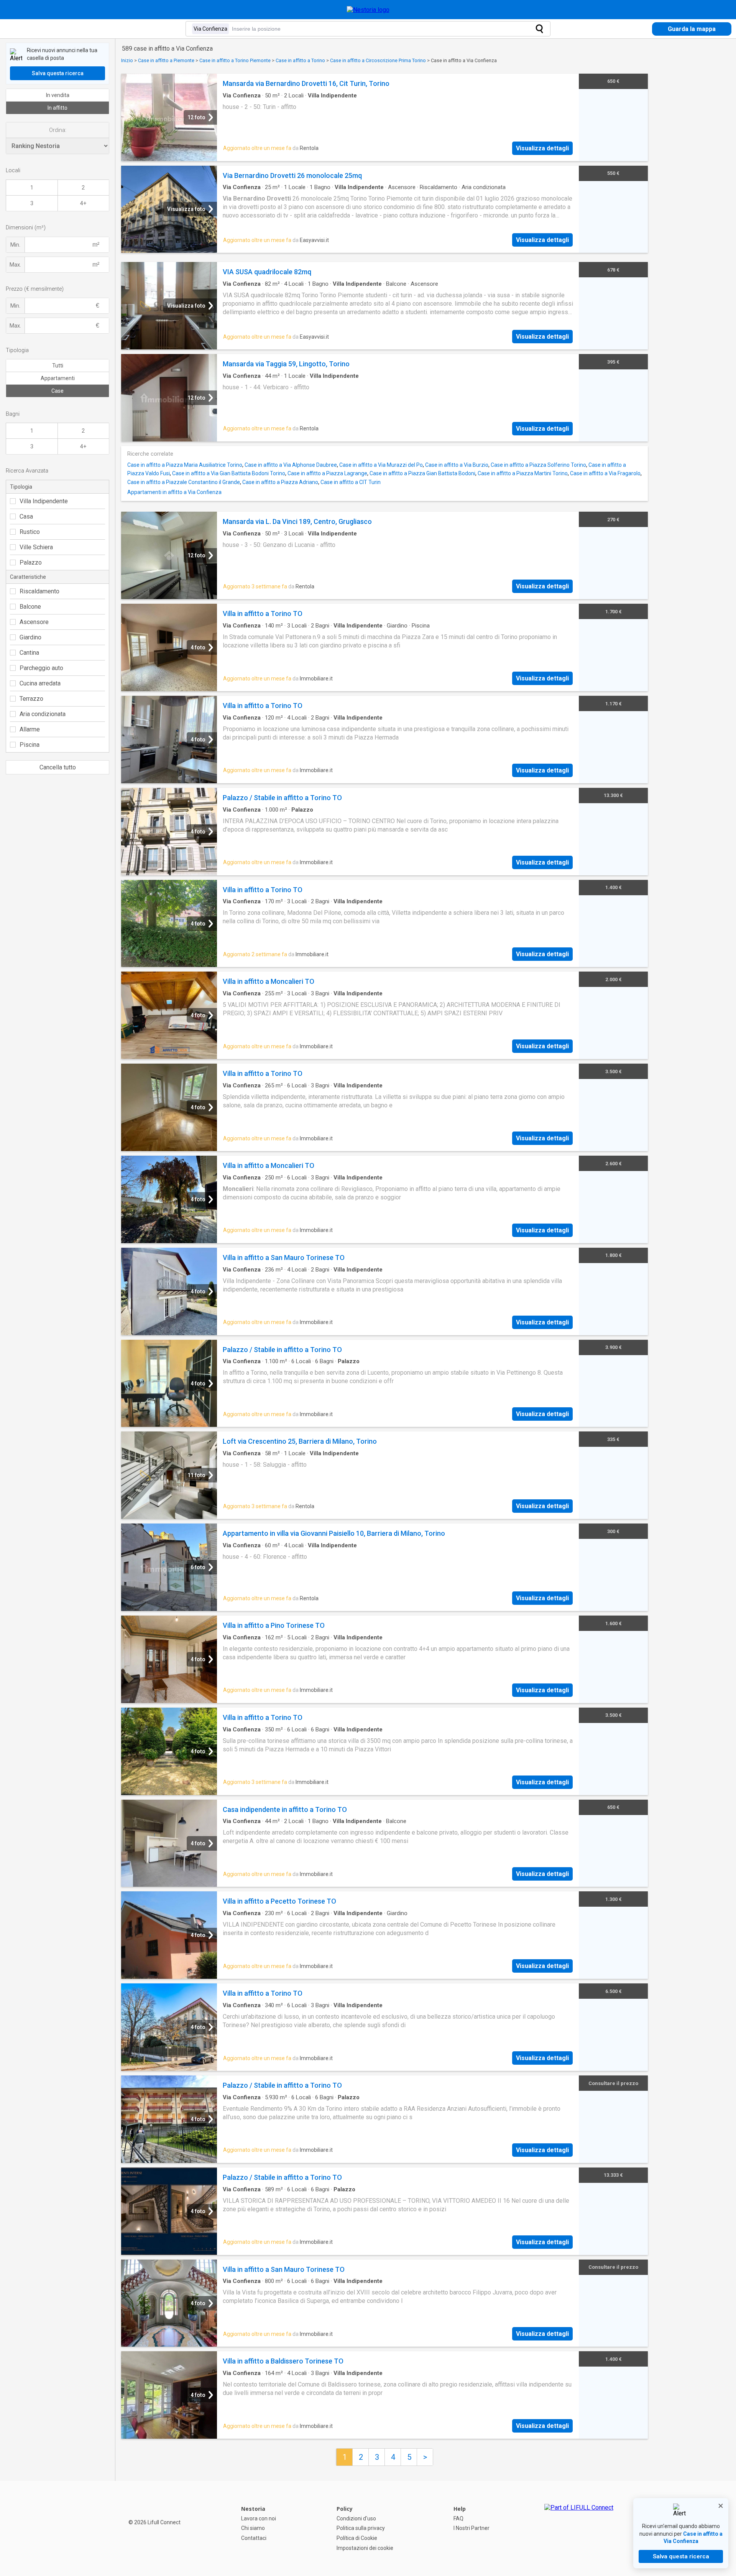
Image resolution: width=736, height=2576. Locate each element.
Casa (26, 516)
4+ (83, 203)
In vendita (58, 95)
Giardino (30, 637)
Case (58, 391)
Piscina (30, 745)
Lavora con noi (259, 2518)
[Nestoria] (368, 10)
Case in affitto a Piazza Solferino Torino (538, 465)
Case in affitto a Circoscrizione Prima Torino (378, 60)
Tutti (58, 366)
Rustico (30, 532)
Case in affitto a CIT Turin (351, 482)
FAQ (458, 2518)
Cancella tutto (58, 767)
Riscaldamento (39, 591)
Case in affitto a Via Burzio (457, 465)
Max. (15, 265)
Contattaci (254, 2538)
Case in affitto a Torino (300, 60)
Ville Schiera (36, 547)
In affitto (58, 108)
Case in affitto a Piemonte (166, 60)
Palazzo (31, 562)
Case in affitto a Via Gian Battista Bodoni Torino (229, 473)
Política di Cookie (357, 2538)
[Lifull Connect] (579, 2528)
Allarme (30, 729)
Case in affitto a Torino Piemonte (235, 60)
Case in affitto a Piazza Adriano (280, 482)
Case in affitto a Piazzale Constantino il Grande (184, 482)
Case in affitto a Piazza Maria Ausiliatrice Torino (185, 465)
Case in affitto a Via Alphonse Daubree (291, 465)
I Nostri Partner (472, 2528)
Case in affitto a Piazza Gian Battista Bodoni (422, 473)
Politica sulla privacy (361, 2528)
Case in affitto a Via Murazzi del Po (381, 465)
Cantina (29, 653)
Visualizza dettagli (542, 148)
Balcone (30, 607)
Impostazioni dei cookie (365, 2548)
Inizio (127, 60)
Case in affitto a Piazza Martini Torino (523, 473)
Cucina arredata (40, 683)
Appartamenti (58, 378)
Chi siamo (253, 2528)
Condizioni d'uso (356, 2518)
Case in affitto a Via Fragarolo (605, 473)
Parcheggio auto (41, 668)
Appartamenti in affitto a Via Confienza (174, 492)
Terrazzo (31, 699)
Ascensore (34, 622)
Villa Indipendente (44, 501)
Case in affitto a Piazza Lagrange (327, 473)
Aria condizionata (43, 714)
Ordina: (58, 130)
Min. (15, 245)
